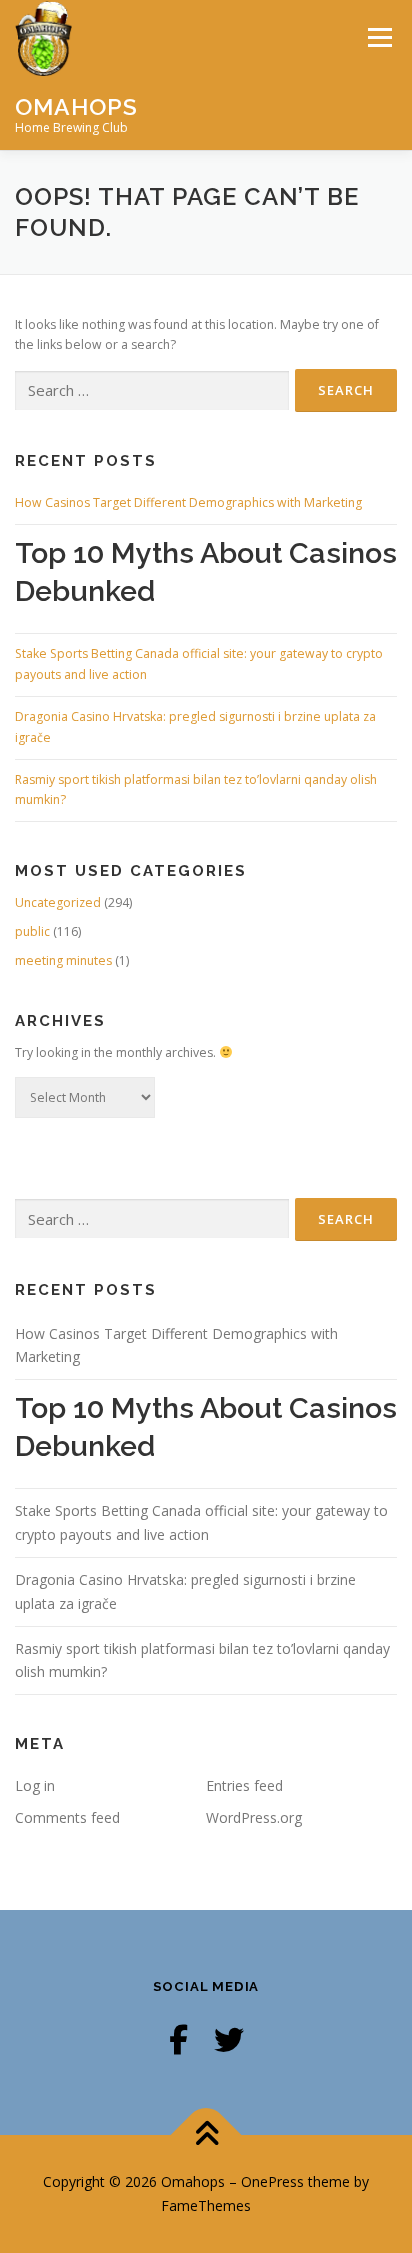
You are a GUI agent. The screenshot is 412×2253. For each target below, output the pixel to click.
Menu (378, 37)
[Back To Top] (206, 2135)
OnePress (272, 2181)
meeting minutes (63, 960)
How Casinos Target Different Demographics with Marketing (188, 502)
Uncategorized (58, 902)
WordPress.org (254, 1817)
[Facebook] (178, 2039)
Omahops (76, 105)
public (32, 931)
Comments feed (67, 1817)
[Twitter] (229, 2039)
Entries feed (244, 1785)
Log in (35, 1785)
